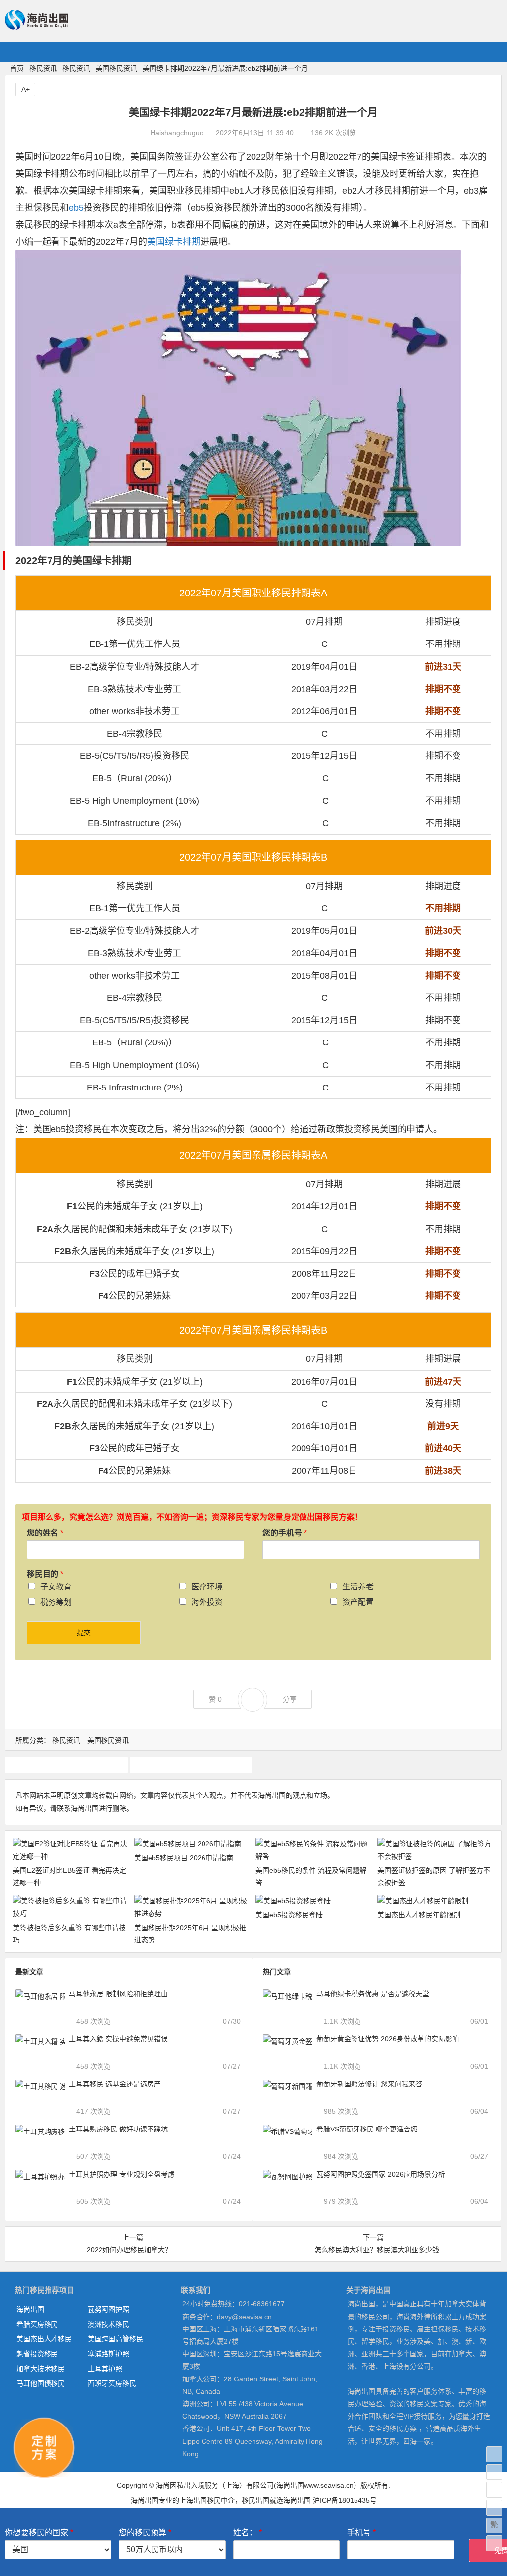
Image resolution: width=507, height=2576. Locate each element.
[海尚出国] (37, 25)
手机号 (361, 2533)
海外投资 (207, 1602)
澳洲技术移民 (108, 2324)
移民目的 (45, 1574)
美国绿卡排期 (174, 242)
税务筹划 (56, 1602)
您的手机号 (285, 1533)
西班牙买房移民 (112, 2383)
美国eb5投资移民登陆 (289, 1915)
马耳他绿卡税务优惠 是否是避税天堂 (373, 1994)
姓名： (248, 2533)
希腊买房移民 (37, 2324)
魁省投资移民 (37, 2354)
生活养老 (358, 1587)
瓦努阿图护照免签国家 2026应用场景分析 (381, 2174)
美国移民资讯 (116, 68)
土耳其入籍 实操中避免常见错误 (118, 2039)
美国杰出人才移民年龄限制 (419, 1915)
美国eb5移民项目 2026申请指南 (184, 1858)
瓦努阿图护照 (108, 2309)
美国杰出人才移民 (44, 2339)
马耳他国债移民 (41, 2383)
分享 (290, 1699)
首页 (17, 68)
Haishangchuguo (177, 133)
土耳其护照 (105, 2369)
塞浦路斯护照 (108, 2354)
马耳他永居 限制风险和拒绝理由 (118, 1994)
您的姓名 (45, 1533)
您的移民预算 (145, 2533)
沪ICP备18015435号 (345, 2500)
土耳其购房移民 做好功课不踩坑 (118, 2129)
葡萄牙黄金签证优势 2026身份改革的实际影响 (388, 2039)
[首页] (494, 2454)
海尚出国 (30, 2309)
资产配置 (358, 1602)
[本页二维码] (494, 2543)
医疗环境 (207, 1587)
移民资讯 (43, 68)
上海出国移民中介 (207, 2500)
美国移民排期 (191, 1765)
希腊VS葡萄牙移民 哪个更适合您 (367, 2129)
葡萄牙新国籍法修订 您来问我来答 (369, 2084)
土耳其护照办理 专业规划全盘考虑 (122, 2174)
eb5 (76, 208)
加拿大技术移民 (41, 2369)
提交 (84, 1633)
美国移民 (66, 1765)
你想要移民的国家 (39, 2533)
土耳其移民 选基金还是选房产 (115, 2084)
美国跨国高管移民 (115, 2339)
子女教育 (56, 1587)
